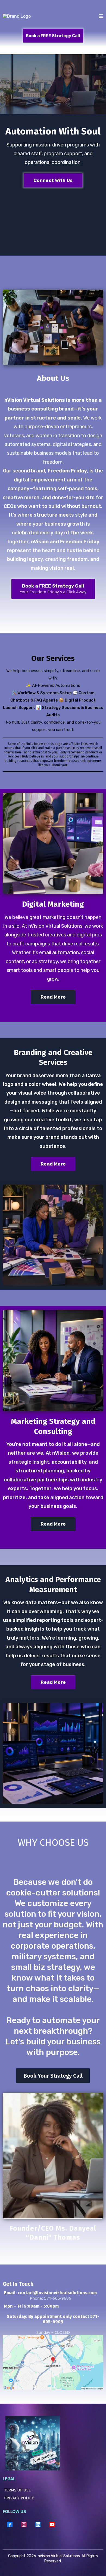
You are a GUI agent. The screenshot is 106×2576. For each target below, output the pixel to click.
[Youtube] (52, 2524)
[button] (101, 17)
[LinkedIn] (38, 2524)
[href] (53, 2362)
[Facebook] (10, 2524)
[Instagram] (24, 2524)
